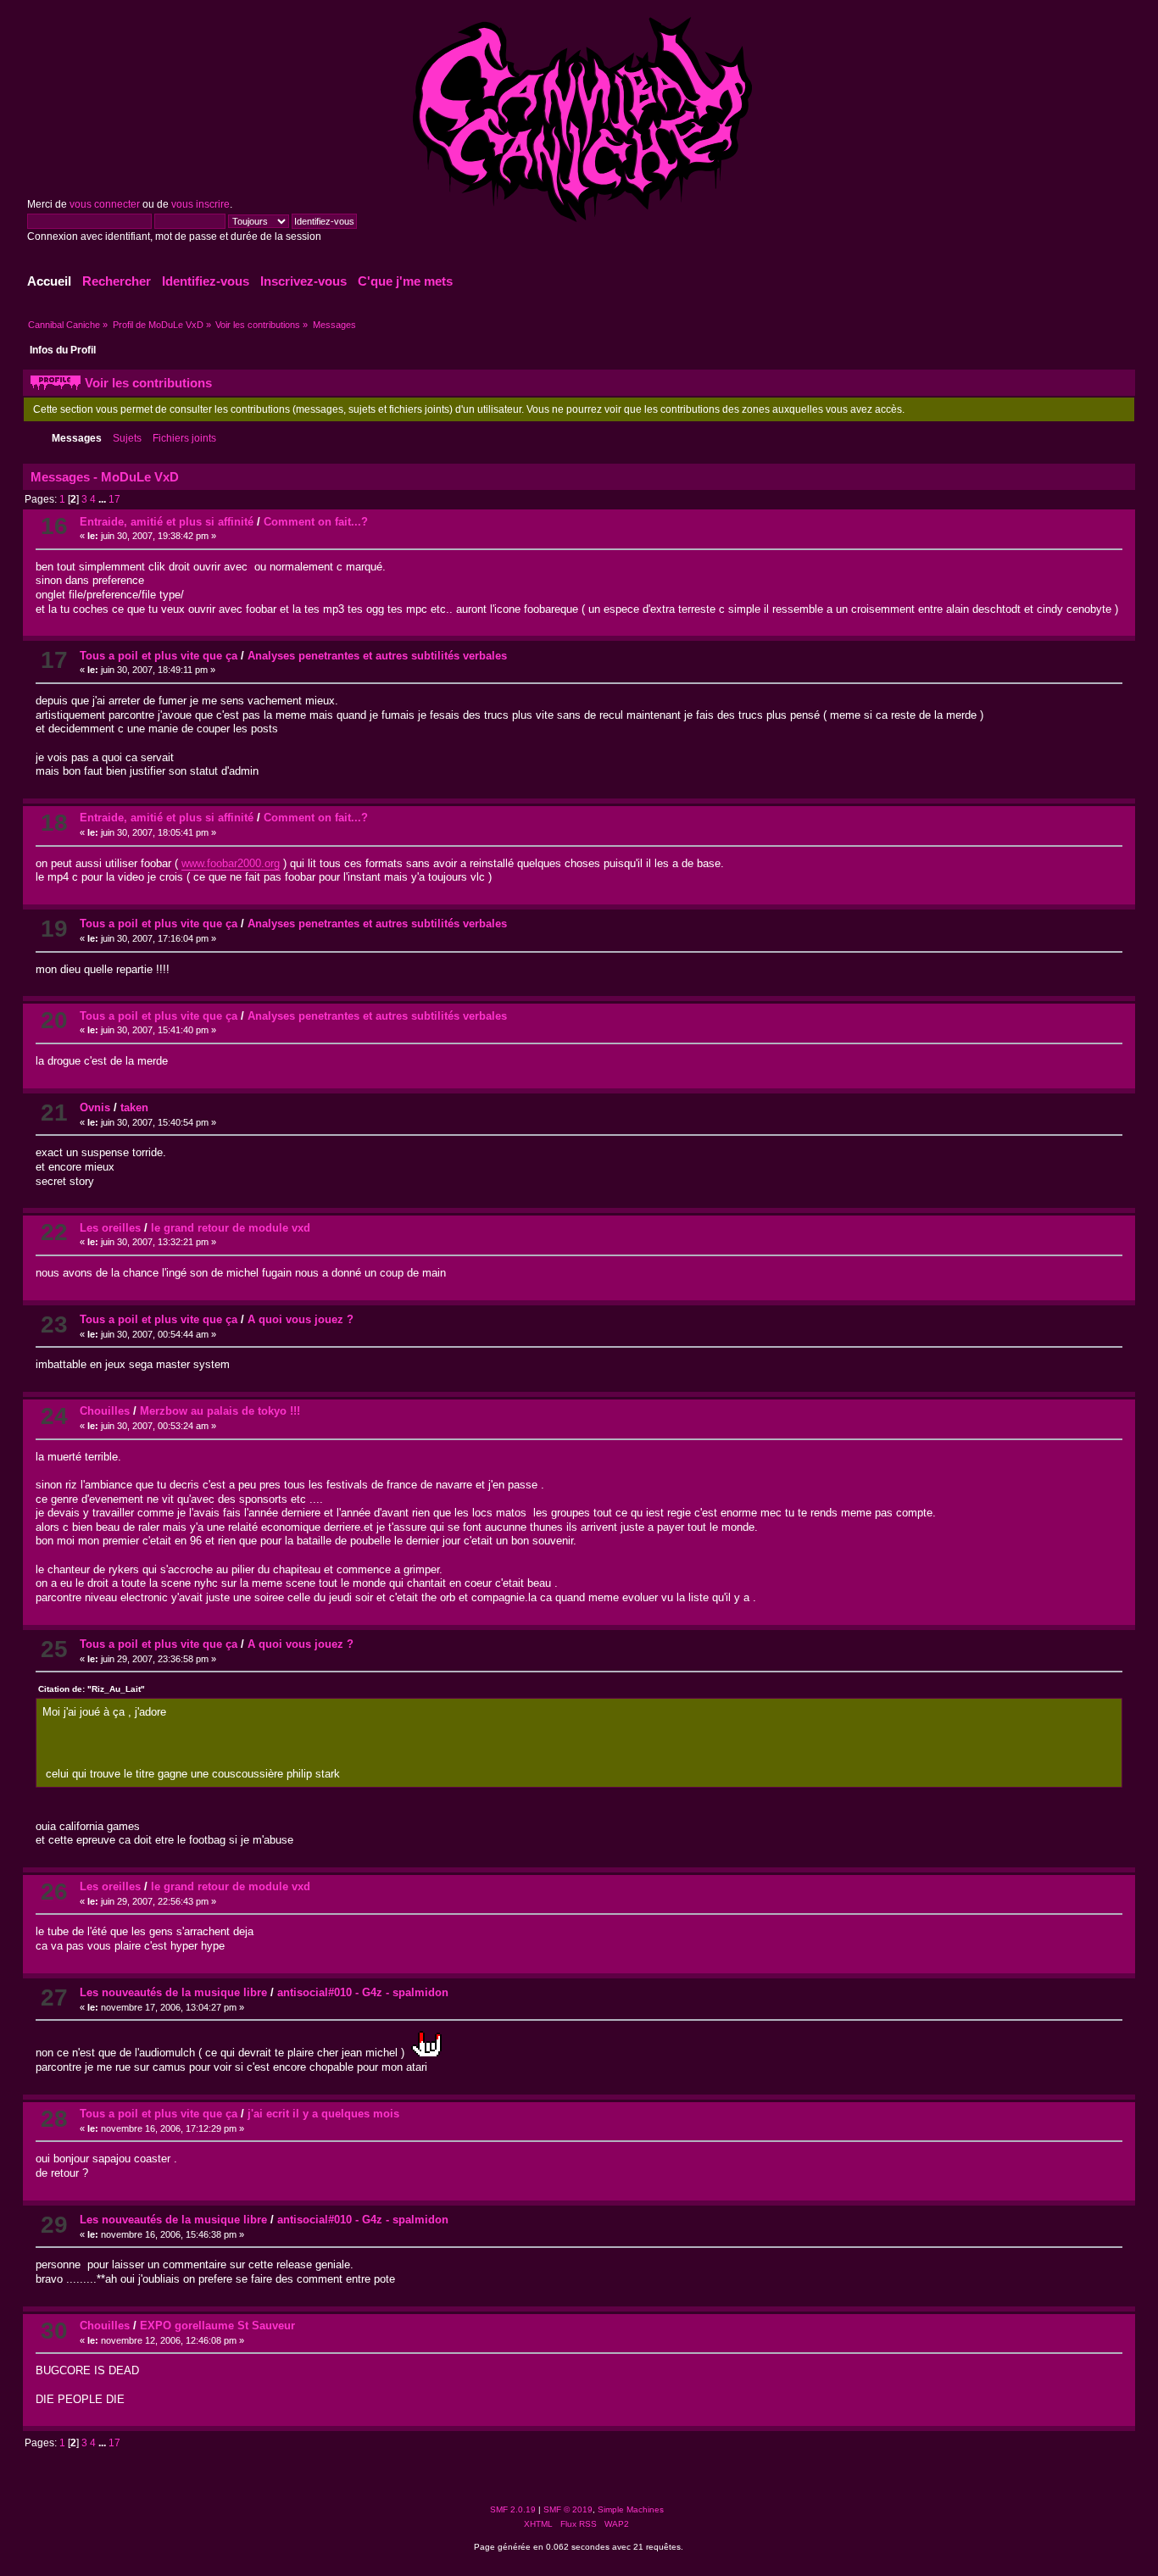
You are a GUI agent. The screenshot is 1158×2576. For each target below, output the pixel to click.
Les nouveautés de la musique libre (173, 1992)
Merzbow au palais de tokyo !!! (220, 1411)
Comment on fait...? (316, 522)
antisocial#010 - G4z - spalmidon (363, 1992)
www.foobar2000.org (231, 863)
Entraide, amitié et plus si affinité (167, 522)
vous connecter (105, 204)
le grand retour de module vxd (231, 1228)
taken (134, 1107)
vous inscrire (200, 204)
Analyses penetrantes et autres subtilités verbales (377, 656)
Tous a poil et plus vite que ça (159, 656)
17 (114, 499)
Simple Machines (631, 2509)
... (103, 499)
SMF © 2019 (568, 2509)
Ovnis (95, 1107)
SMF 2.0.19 (513, 2509)
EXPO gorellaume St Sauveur (217, 2326)
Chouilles (105, 1411)
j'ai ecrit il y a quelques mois (323, 2114)
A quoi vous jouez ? (301, 1319)
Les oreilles (110, 1228)
